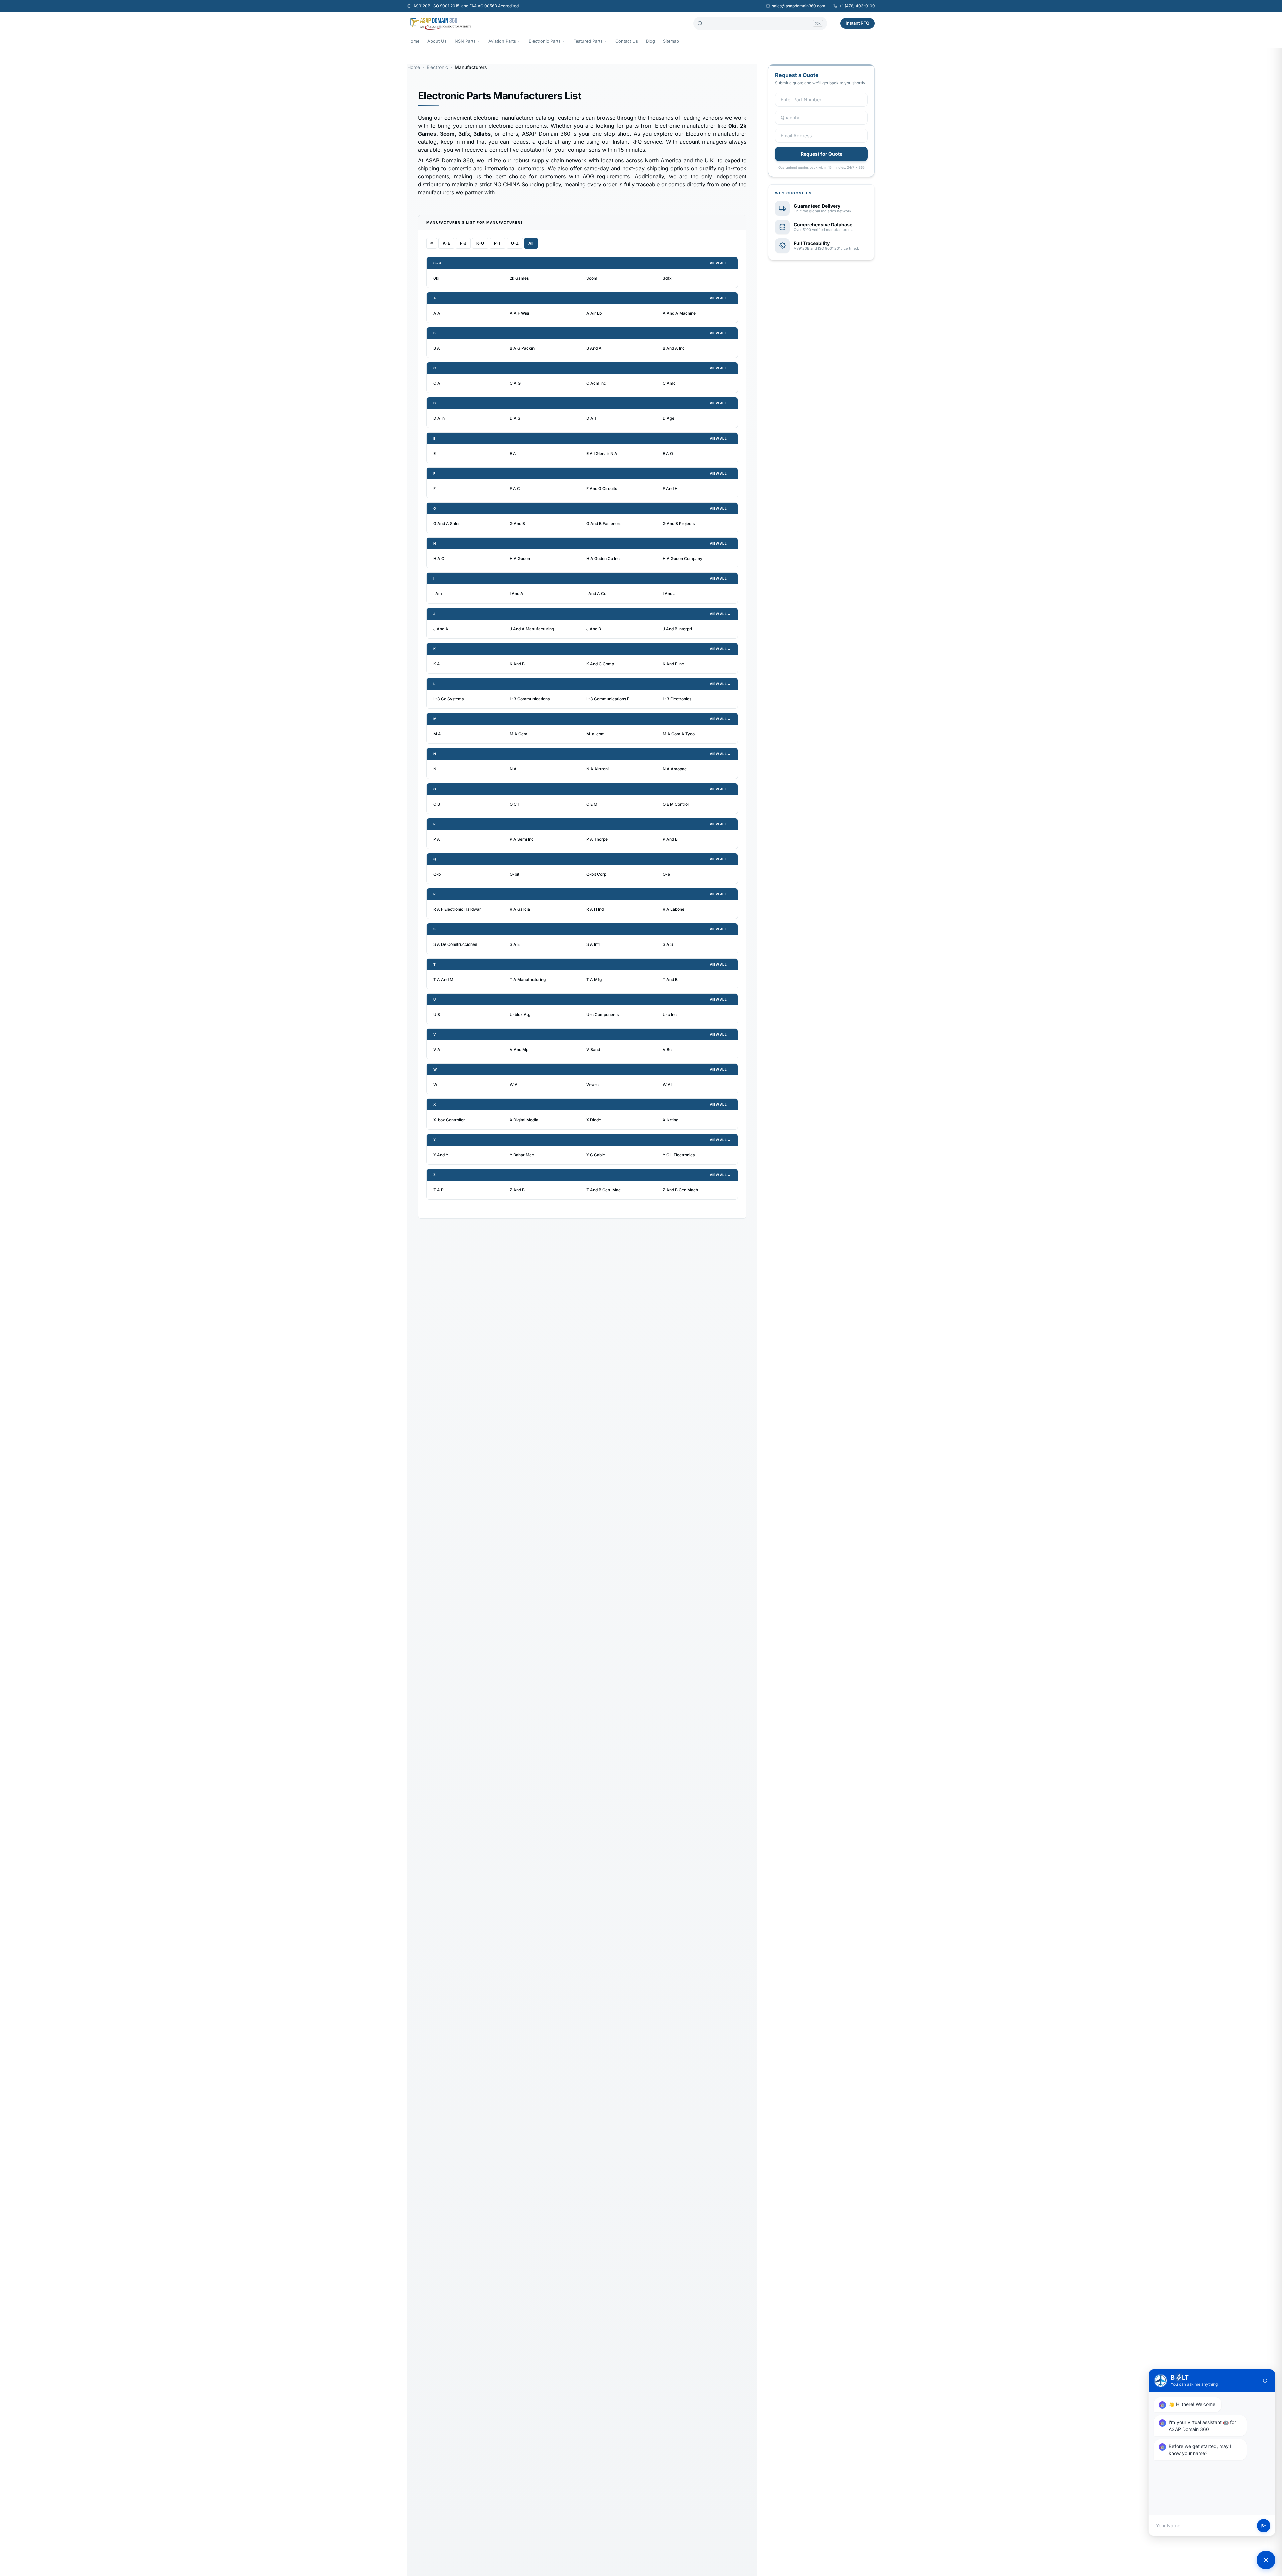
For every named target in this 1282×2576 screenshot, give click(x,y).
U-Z (515, 243)
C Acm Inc (596, 383)
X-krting (671, 1120)
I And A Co (596, 594)
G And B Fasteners (604, 524)
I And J (669, 594)
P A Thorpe (597, 839)
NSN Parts (465, 41)
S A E (515, 944)
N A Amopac (675, 769)
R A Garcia (520, 909)
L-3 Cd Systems (449, 699)
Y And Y (441, 1155)
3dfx (667, 278)
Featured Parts (588, 41)
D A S (515, 418)
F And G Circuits (602, 488)
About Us (437, 41)
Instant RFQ (858, 23)
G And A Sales (447, 524)
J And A (441, 629)
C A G (515, 383)
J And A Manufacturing (532, 629)
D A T (592, 418)
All (531, 243)
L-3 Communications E (608, 699)
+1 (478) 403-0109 (857, 6)
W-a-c (592, 1085)
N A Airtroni (597, 769)
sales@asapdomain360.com (799, 6)
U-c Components (602, 1014)
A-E (446, 243)
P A (437, 839)
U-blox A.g (520, 1014)
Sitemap (671, 41)
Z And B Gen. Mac (603, 1190)
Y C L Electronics (679, 1155)
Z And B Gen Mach (680, 1190)
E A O (668, 453)
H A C (439, 559)
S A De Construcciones (455, 944)
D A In (439, 418)
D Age (669, 418)
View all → (720, 263)
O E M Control (676, 804)
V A (437, 1050)
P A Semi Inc (522, 839)
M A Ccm (519, 734)
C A (437, 383)
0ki (436, 278)
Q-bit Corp (596, 874)
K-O (480, 243)
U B (437, 1014)
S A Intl (593, 944)
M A (437, 734)
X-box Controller (449, 1120)
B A (437, 348)
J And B (594, 629)
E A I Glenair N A (602, 453)
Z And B (517, 1190)
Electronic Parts (545, 41)
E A (513, 453)
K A (437, 664)
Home (413, 41)
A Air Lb (594, 313)
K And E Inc (673, 664)
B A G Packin (522, 348)
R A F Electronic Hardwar (457, 909)
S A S (668, 944)
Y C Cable (596, 1155)
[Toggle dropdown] (478, 41)
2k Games (519, 278)
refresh (1265, 2381)
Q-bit (515, 874)
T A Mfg (594, 979)
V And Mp (519, 1050)
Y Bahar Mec (522, 1155)
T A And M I (444, 979)
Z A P (439, 1190)
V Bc (667, 1050)
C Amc (669, 383)
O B (437, 804)
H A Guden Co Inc (603, 559)
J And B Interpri (677, 629)
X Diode (594, 1120)
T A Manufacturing (528, 979)
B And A (594, 348)
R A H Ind (595, 909)
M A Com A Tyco (679, 734)
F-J (463, 243)
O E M (592, 804)
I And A (517, 594)
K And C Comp (600, 664)
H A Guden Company (683, 559)
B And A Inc (674, 348)
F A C (515, 488)
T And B (670, 979)
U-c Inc (670, 1014)
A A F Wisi (519, 313)
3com (592, 278)
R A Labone (674, 909)
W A (514, 1085)
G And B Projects (679, 524)
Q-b (437, 874)
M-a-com (595, 734)
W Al (667, 1085)
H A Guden (520, 559)
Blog (651, 41)
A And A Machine (679, 313)
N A (513, 769)
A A (437, 313)
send (1264, 2526)
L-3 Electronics (677, 699)
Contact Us (627, 41)
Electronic (437, 67)
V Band (593, 1050)
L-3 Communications (530, 699)
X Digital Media (524, 1120)
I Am (438, 594)
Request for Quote (821, 154)
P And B (670, 839)
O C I (514, 804)
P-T (498, 243)
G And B (517, 524)
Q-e (666, 874)
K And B (517, 664)
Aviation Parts (502, 41)
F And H (670, 488)
